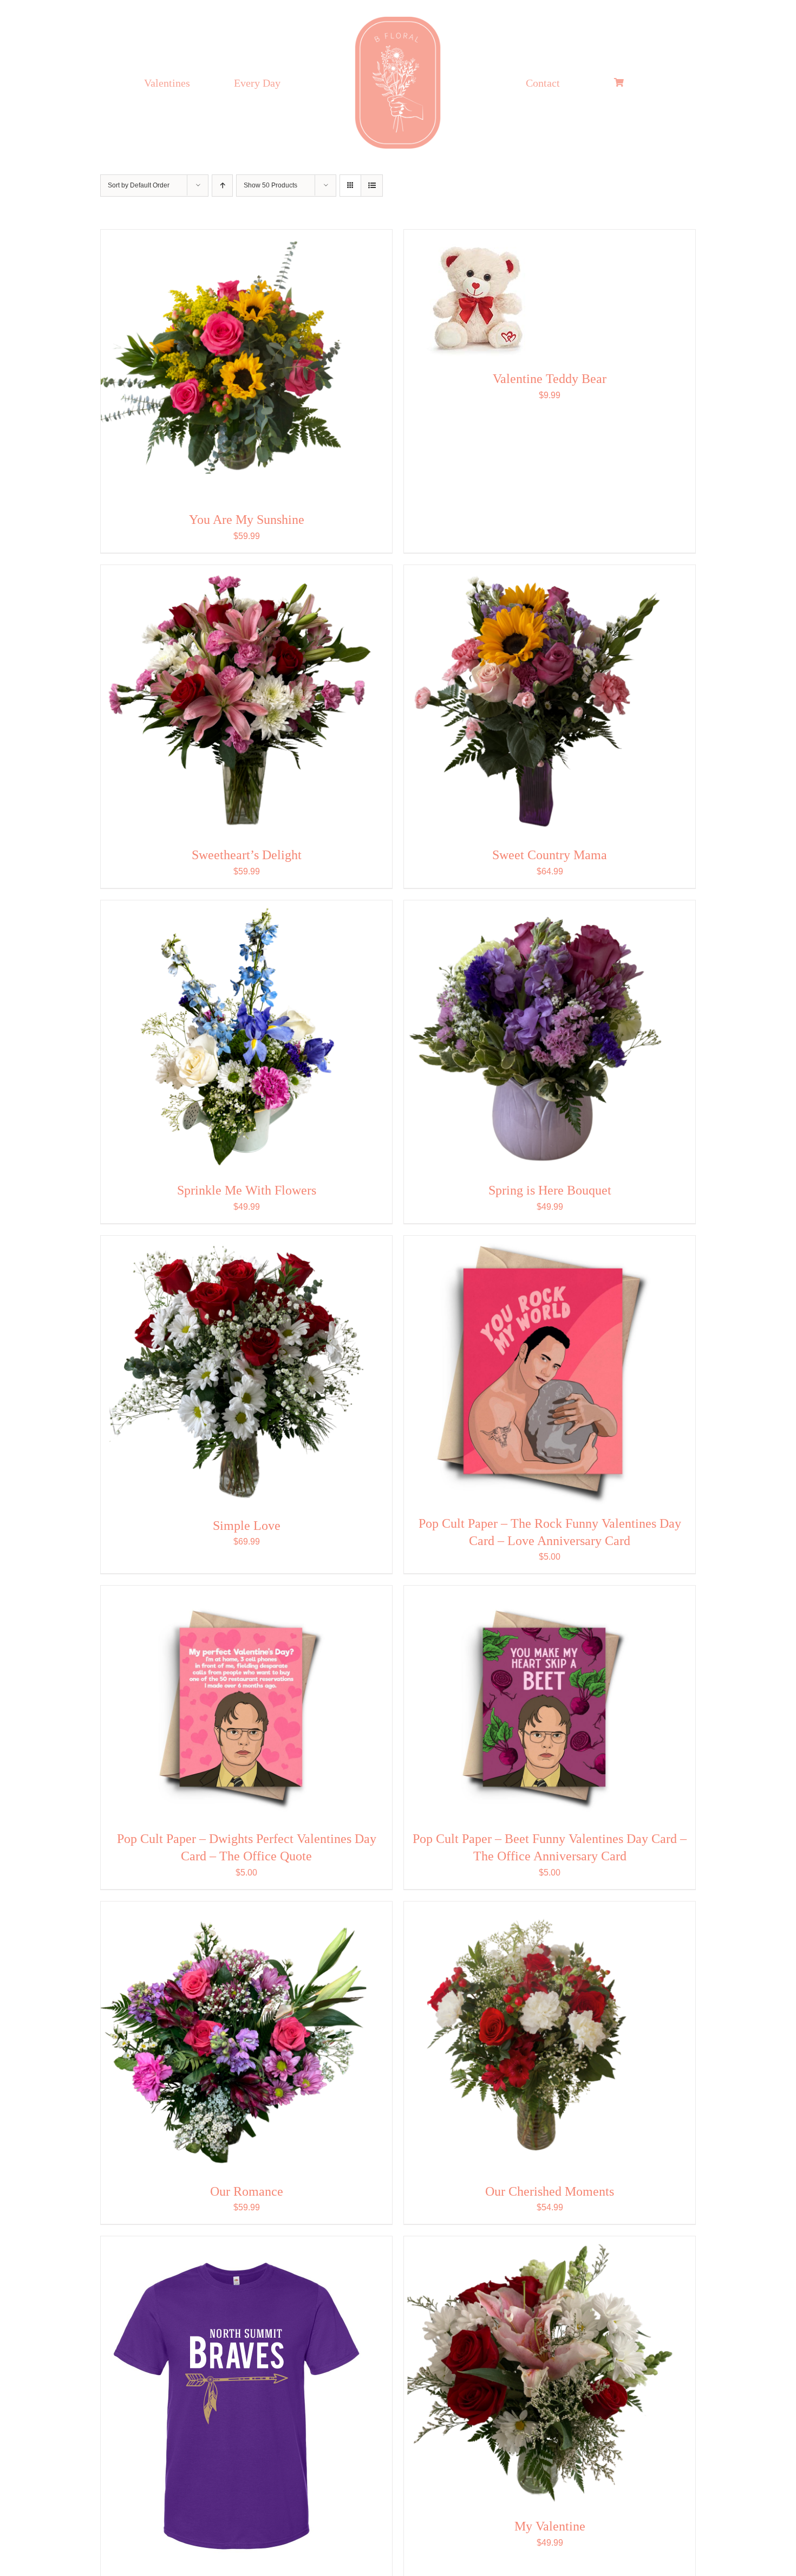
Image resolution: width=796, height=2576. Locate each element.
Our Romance (247, 2191)
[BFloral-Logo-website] (398, 17)
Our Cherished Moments (550, 2191)
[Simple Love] (236, 1371)
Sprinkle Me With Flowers (247, 1190)
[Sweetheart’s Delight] (236, 700)
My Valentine (550, 2526)
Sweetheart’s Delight (247, 855)
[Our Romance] (236, 2037)
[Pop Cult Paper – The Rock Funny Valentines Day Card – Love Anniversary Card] (539, 1370)
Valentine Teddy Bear (550, 379)
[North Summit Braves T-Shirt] (236, 2406)
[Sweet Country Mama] (539, 700)
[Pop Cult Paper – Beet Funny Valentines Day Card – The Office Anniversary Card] (539, 1703)
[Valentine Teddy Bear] (476, 295)
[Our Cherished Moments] (539, 2037)
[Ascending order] (222, 186)
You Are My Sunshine (247, 520)
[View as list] (372, 186)
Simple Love (247, 1526)
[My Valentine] (539, 2372)
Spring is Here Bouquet (550, 1190)
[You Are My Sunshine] (236, 365)
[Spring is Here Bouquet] (539, 1036)
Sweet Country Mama (550, 855)
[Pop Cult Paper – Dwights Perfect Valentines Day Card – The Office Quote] (236, 1703)
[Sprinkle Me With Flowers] (236, 1036)
